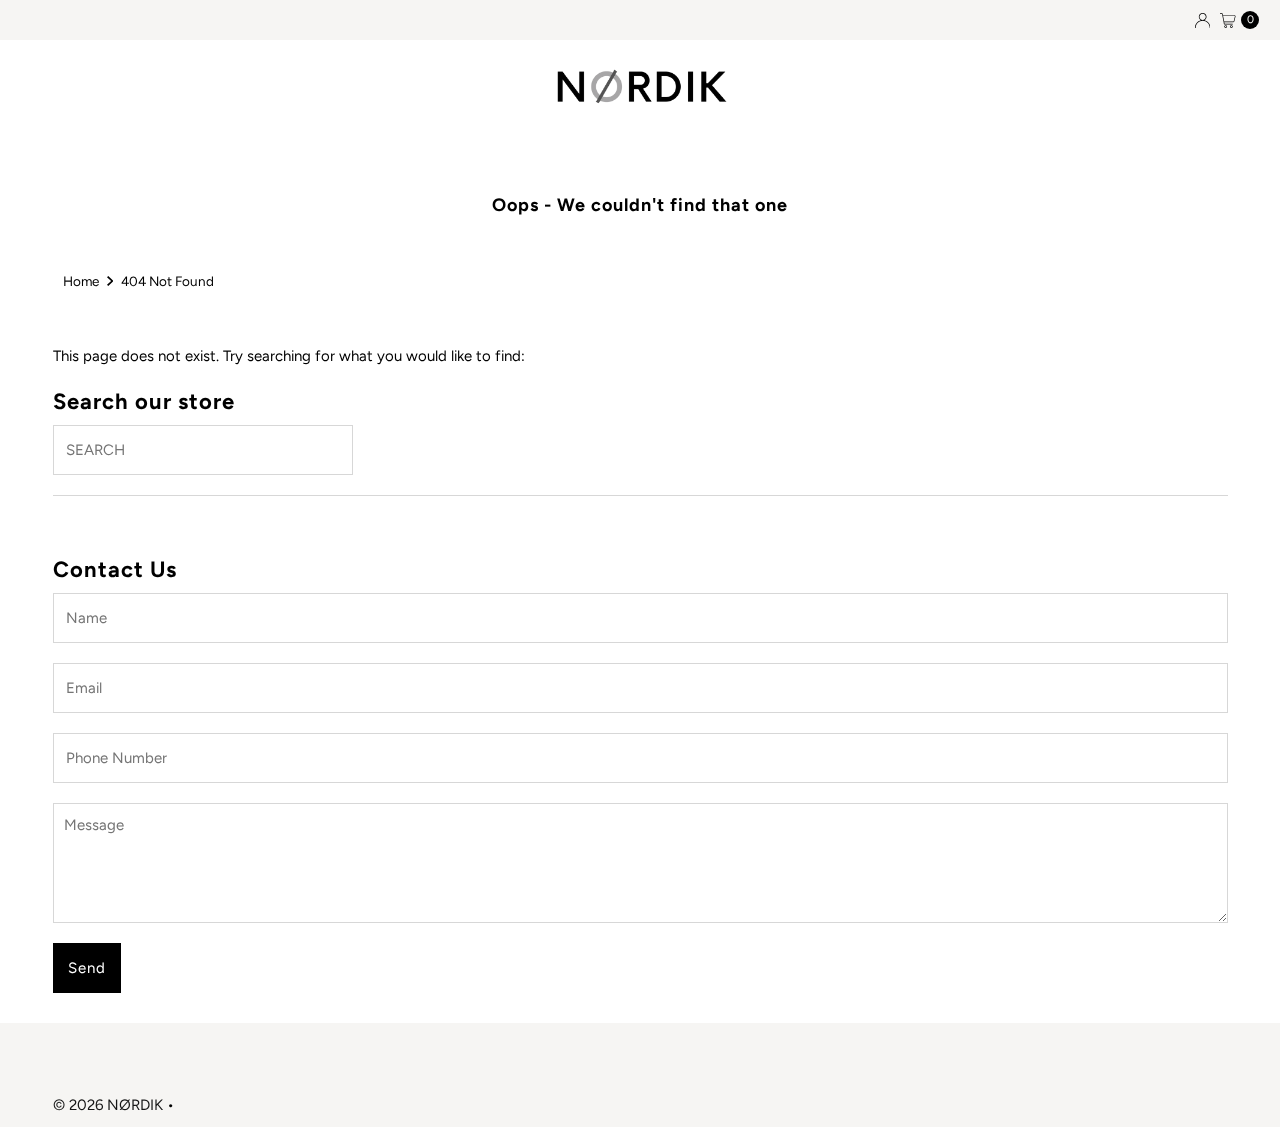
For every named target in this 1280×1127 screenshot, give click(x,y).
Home (81, 281)
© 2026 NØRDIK (108, 1105)
